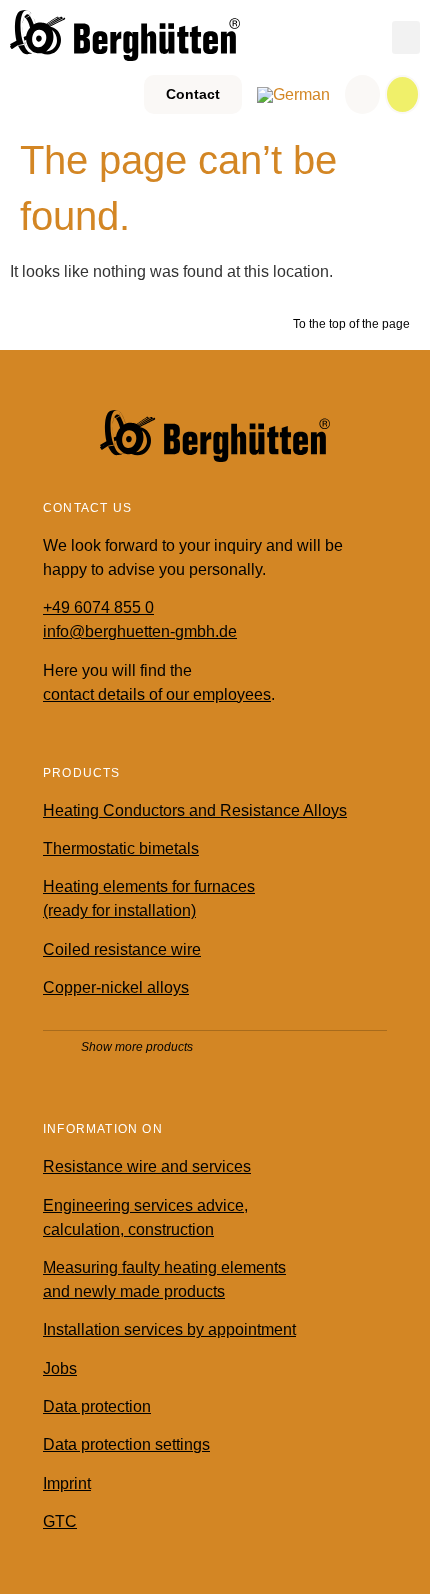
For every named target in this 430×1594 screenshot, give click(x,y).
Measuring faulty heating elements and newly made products (164, 1279)
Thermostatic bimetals (121, 848)
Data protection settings (126, 1444)
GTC (60, 1521)
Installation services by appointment (169, 1329)
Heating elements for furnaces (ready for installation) (149, 898)
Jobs (60, 1368)
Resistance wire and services (147, 1166)
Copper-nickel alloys (116, 987)
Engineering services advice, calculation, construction (145, 1217)
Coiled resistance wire (122, 949)
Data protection (97, 1406)
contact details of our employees (157, 694)
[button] (406, 37)
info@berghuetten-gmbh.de (140, 631)
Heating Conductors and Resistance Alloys (195, 810)
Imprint (67, 1483)
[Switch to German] (293, 95)
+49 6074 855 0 (98, 607)
